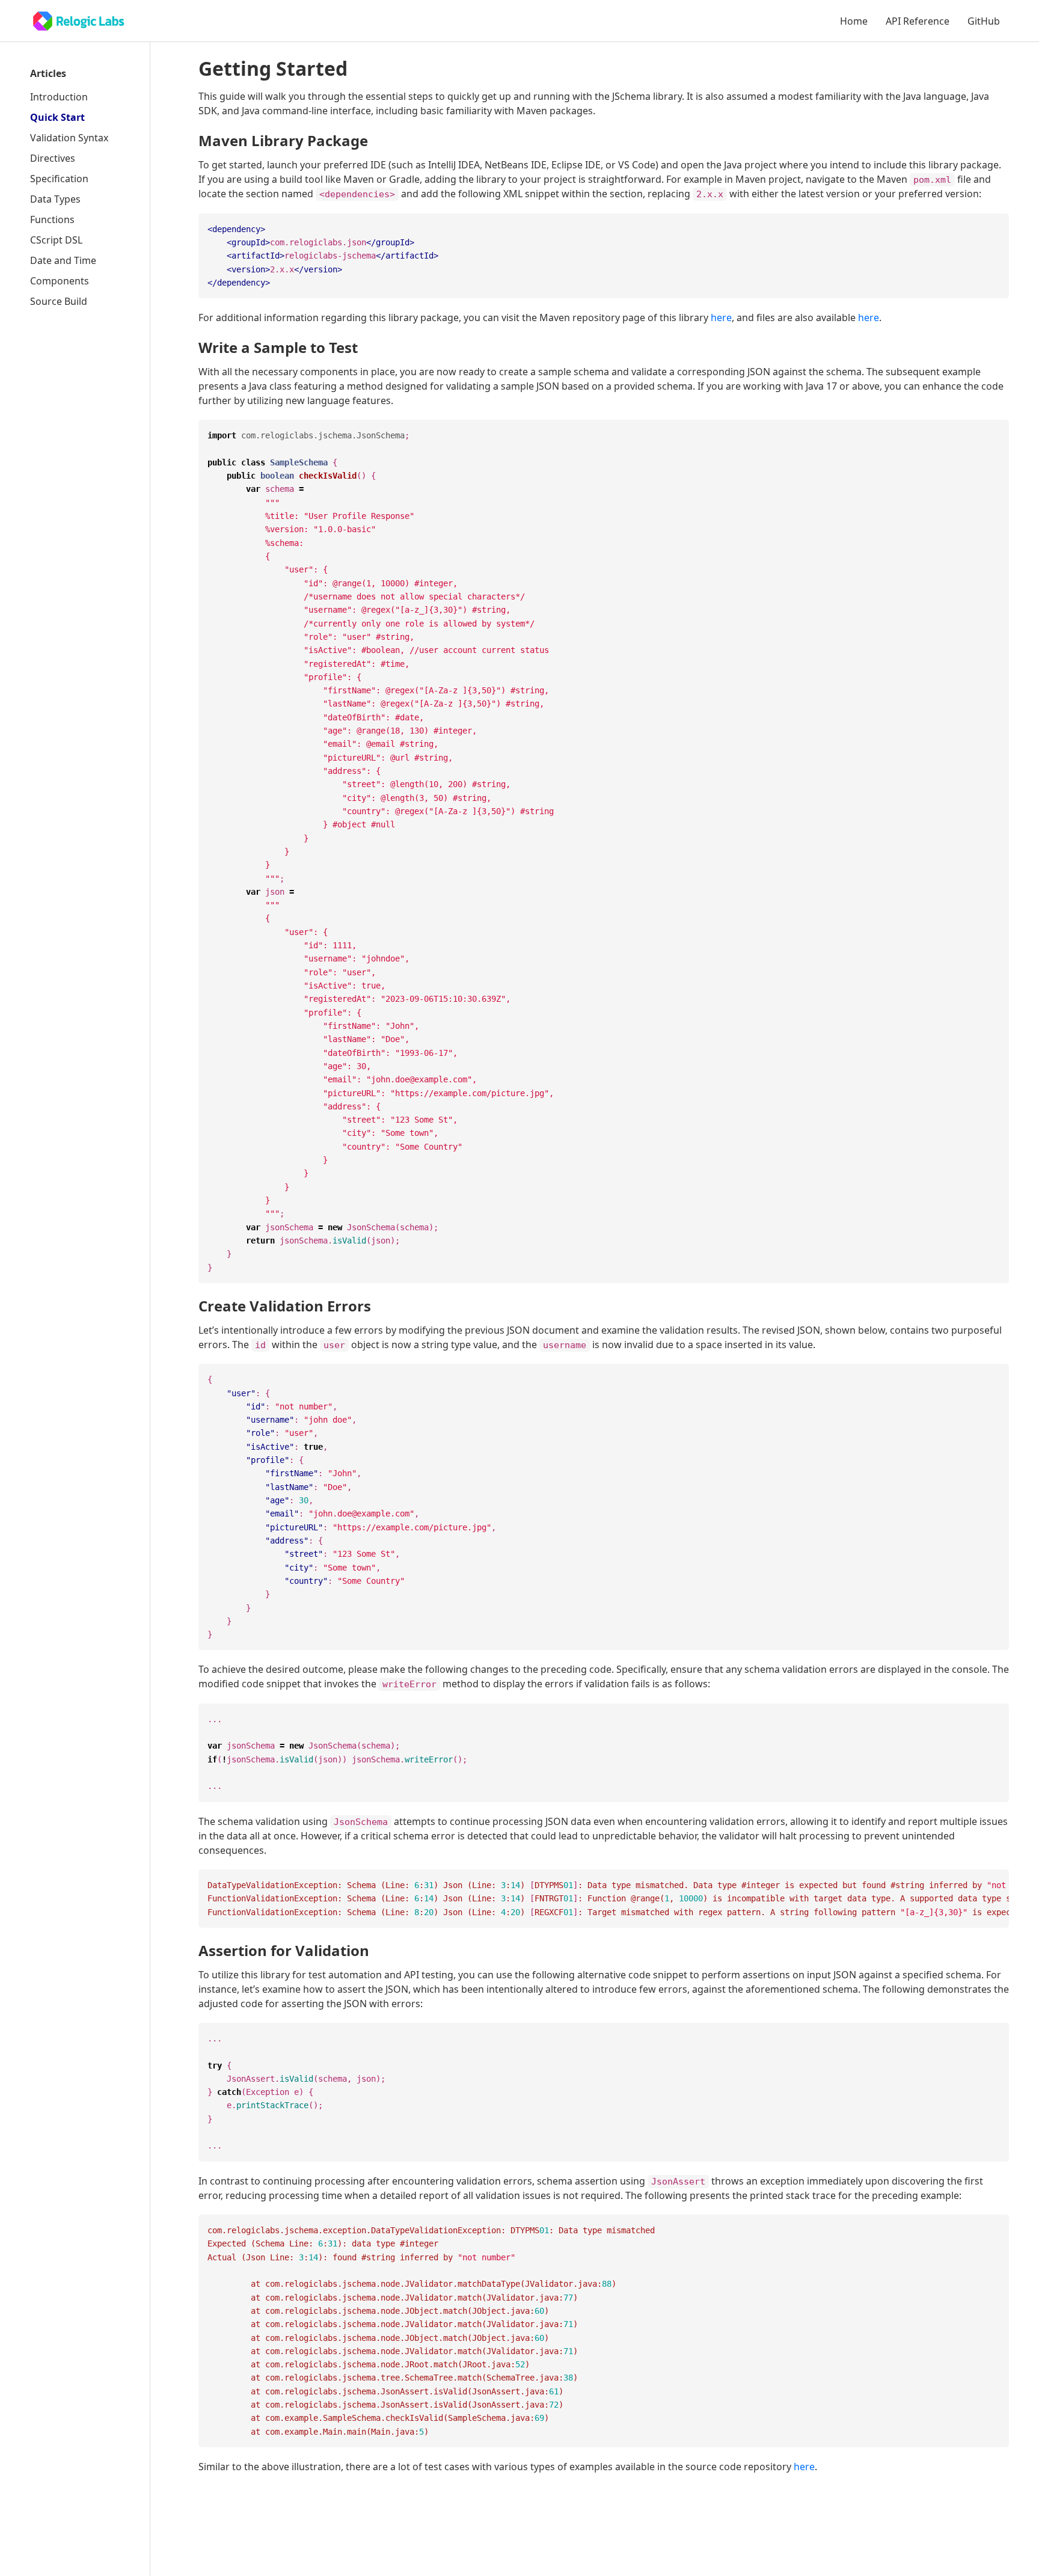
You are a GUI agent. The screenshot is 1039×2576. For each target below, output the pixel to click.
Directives (53, 158)
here (721, 317)
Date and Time (63, 260)
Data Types (55, 199)
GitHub (984, 21)
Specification (59, 179)
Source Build (59, 301)
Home (854, 21)
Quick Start (57, 117)
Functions (52, 219)
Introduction (59, 97)
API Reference (918, 21)
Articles (48, 73)
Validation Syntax (69, 138)
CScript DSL (56, 240)
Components (60, 281)
